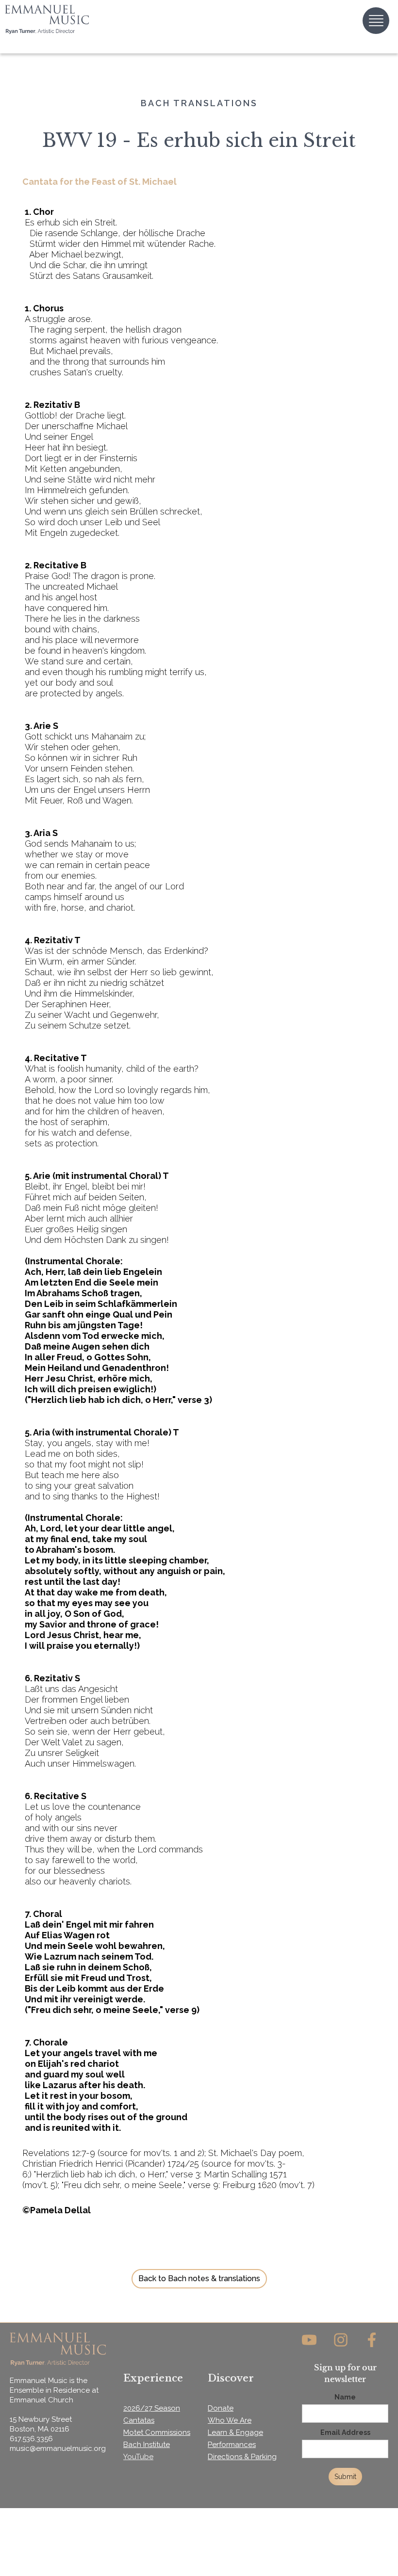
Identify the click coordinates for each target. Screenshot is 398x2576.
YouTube (138, 2457)
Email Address (345, 2432)
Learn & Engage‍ (235, 2432)
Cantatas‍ (139, 2420)
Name (345, 2397)
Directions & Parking (242, 2457)
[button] (376, 21)
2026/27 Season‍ (152, 2408)
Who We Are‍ (230, 2420)
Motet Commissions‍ (157, 2432)
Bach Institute (147, 2445)
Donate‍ (221, 2408)
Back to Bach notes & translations (199, 2278)
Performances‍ (232, 2445)
